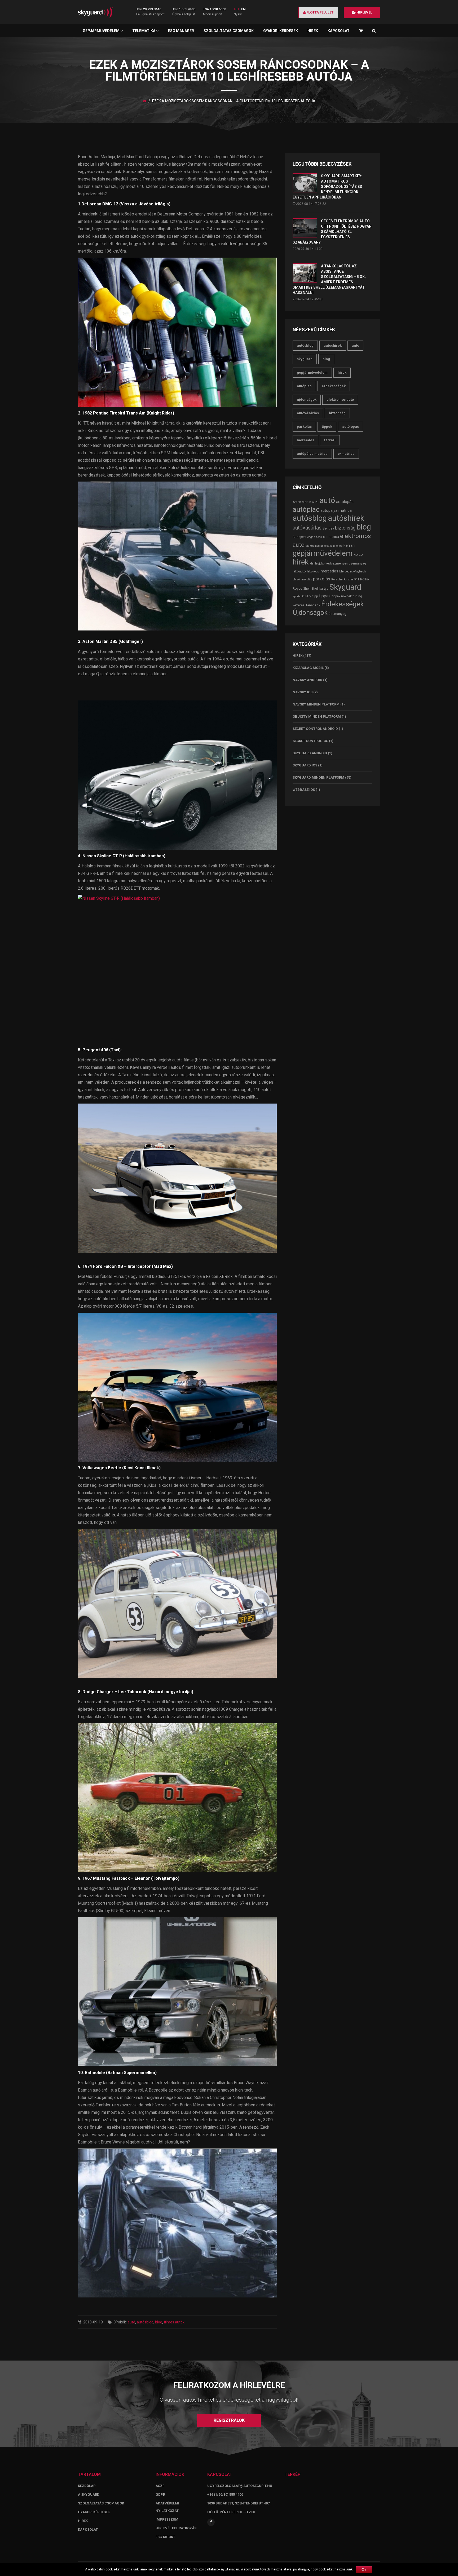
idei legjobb (317, 564)
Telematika (144, 31)
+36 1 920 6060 (215, 9)
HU (236, 9)
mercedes (305, 440)
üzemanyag (338, 614)
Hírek (313, 31)
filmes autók (174, 2322)
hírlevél (364, 12)
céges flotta (315, 537)
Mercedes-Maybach (353, 571)
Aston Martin (302, 502)
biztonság (337, 413)
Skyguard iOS (305, 765)
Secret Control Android (315, 729)
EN (243, 9)
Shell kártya (320, 589)
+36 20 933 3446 (149, 9)
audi (315, 502)
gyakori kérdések (94, 2512)
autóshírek (333, 345)
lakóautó (299, 571)
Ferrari (330, 440)
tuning (357, 596)
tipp (315, 596)
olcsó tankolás (302, 579)
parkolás (304, 427)
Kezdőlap (87, 2486)
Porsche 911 (351, 579)
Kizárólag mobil (308, 668)
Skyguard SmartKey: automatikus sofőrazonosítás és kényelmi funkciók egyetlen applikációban (327, 187)
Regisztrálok (229, 2420)
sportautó (298, 596)
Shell (307, 589)
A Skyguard (89, 2495)
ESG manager (181, 31)
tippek (327, 427)
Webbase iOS (304, 790)
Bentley (328, 528)
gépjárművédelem (312, 372)
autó (131, 2322)
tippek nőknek (342, 596)
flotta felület (320, 12)
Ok (364, 2570)
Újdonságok (307, 400)
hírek (342, 372)
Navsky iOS (303, 692)
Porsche (337, 579)
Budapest (300, 537)
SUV (308, 596)
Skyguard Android (310, 753)
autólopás (351, 427)
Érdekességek (334, 386)
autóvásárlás (308, 413)
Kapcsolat (339, 31)
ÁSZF (160, 2486)
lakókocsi (313, 571)
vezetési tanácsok (306, 605)
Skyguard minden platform (318, 777)
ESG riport (165, 2537)
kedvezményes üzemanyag (346, 563)
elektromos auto (340, 400)
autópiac (304, 386)
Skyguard (305, 359)
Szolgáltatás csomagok (229, 31)
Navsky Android (307, 680)
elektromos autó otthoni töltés (324, 546)
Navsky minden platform (316, 704)
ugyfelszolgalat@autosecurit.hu (240, 2486)
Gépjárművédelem (102, 31)
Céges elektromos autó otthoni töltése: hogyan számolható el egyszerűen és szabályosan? (332, 232)
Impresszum (167, 2519)
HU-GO (358, 555)
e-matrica (346, 454)
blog (159, 2322)
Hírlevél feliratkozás (176, 2528)
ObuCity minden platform (317, 716)
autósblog (145, 2322)
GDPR (160, 2495)
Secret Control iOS (310, 741)
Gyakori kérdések (281, 31)
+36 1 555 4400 (184, 9)
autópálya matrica (312, 454)
